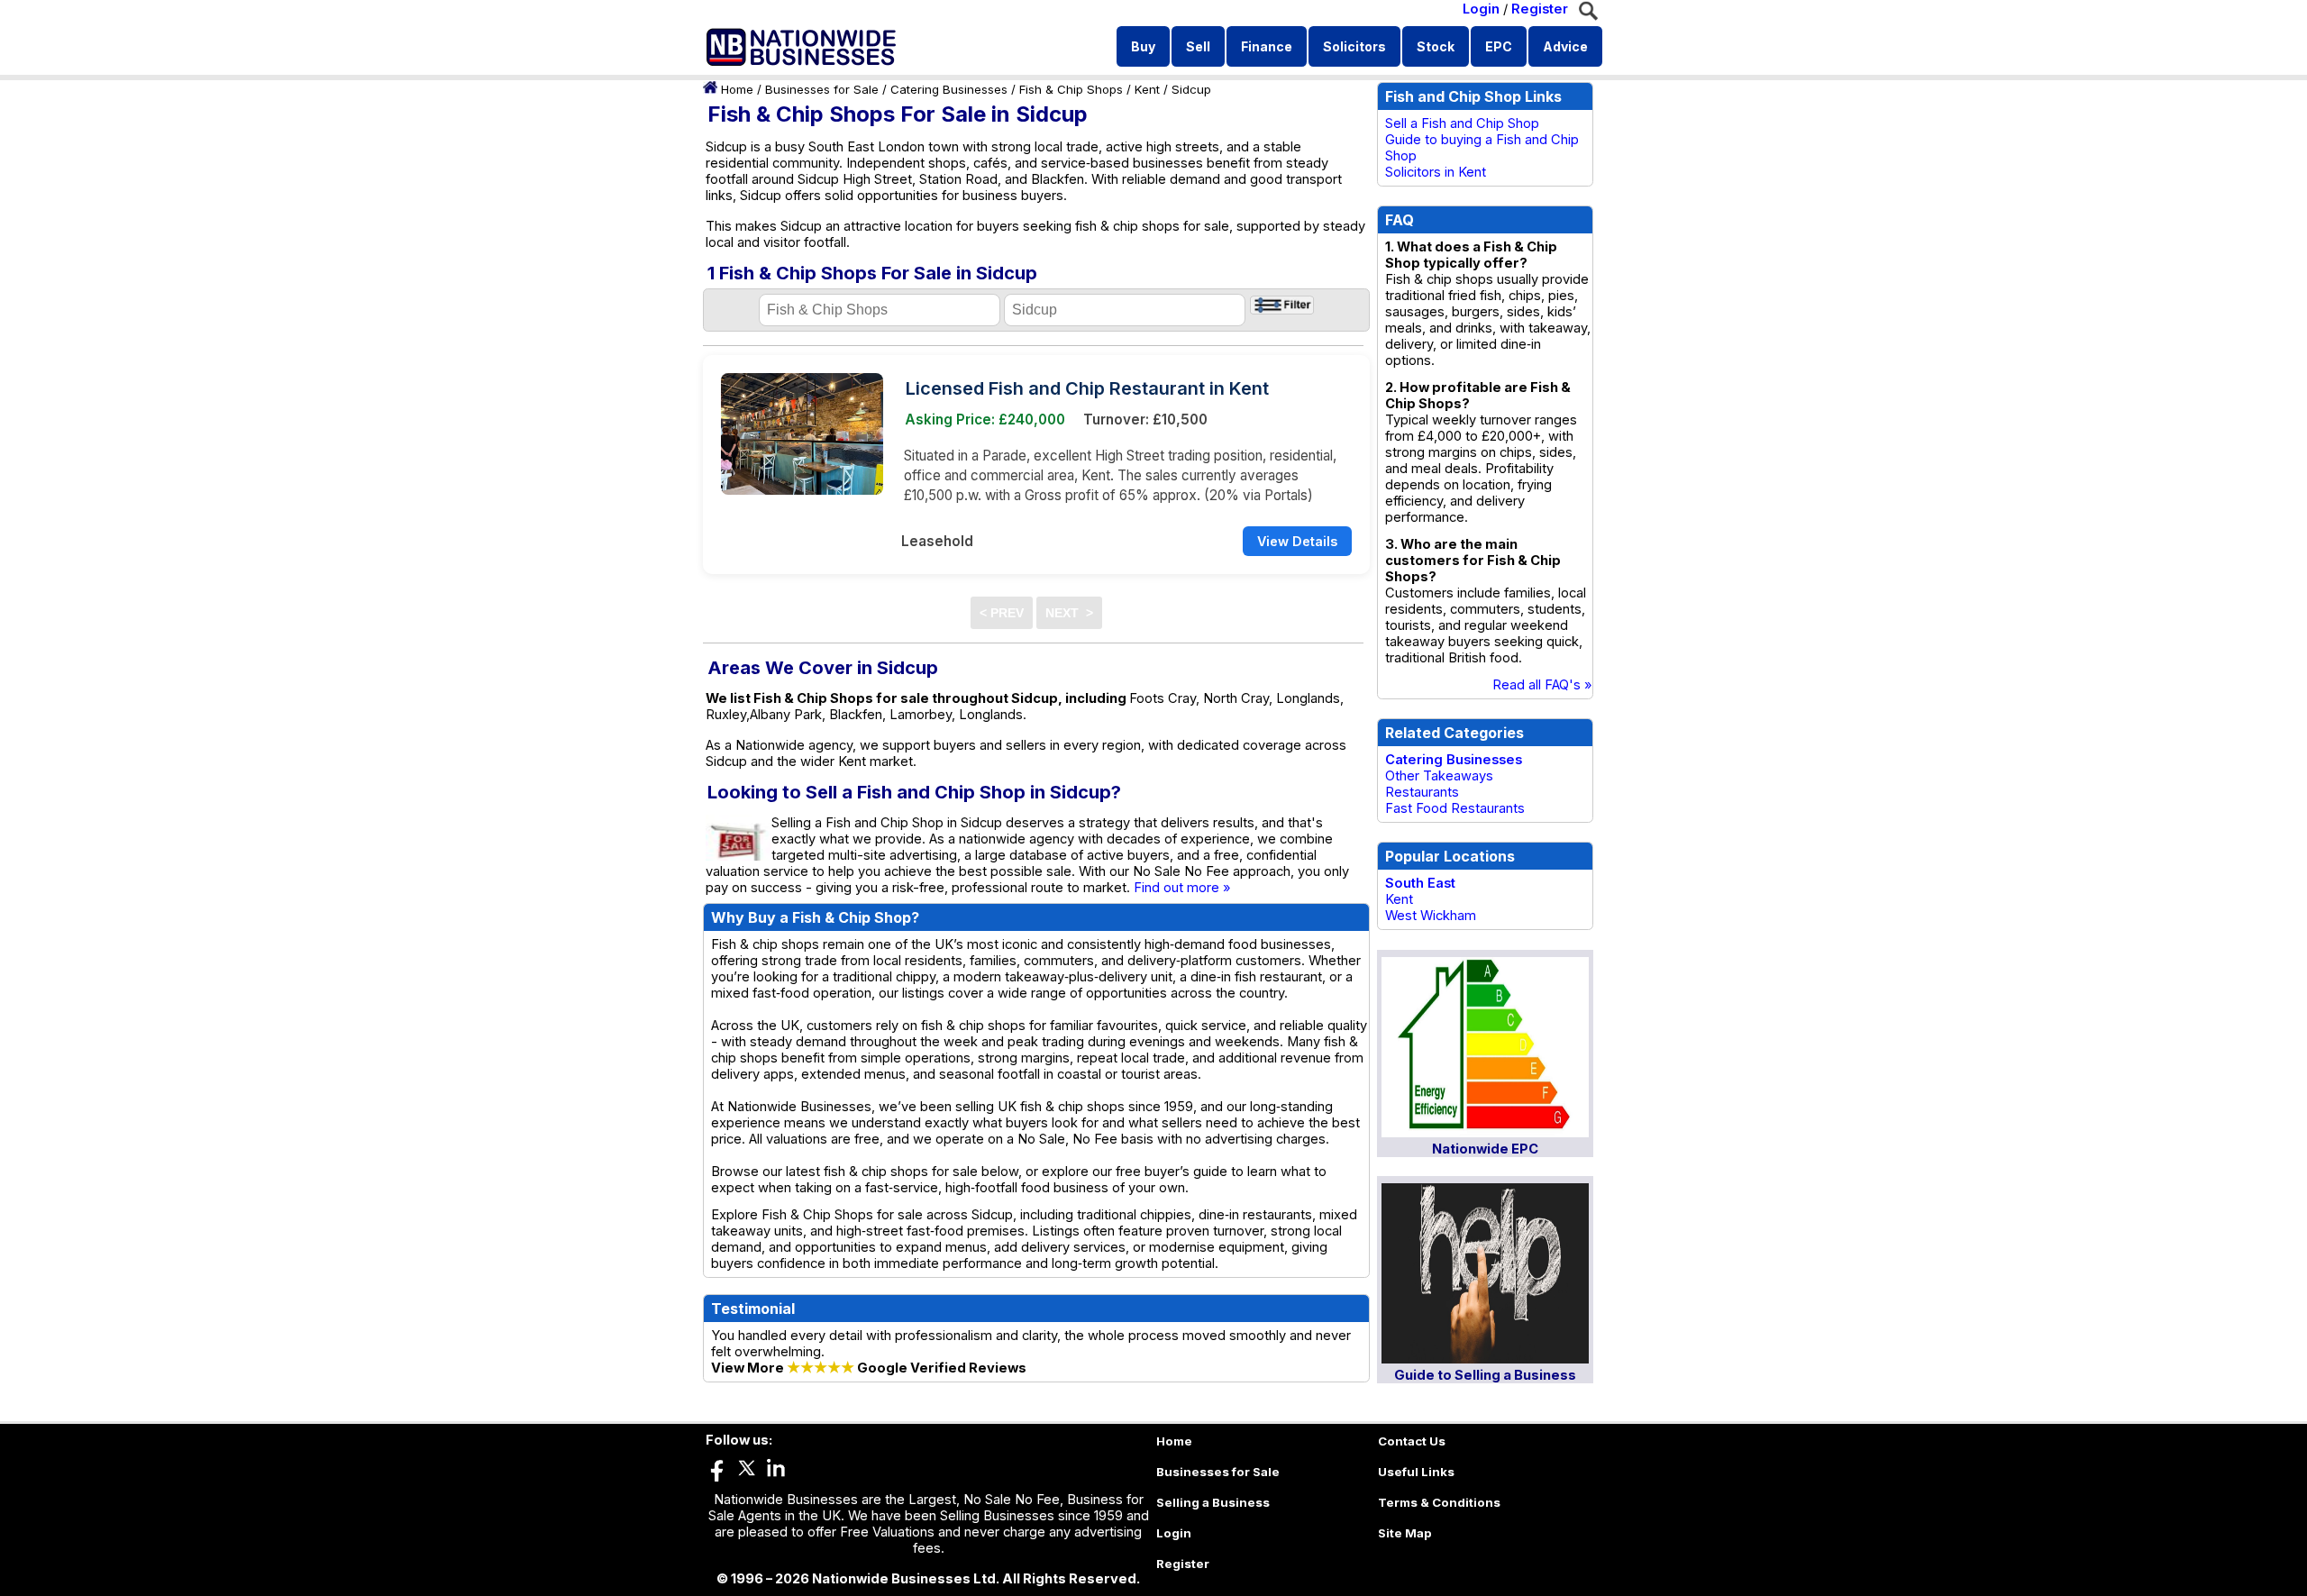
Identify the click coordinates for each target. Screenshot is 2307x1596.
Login (1481, 9)
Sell (1198, 46)
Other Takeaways (1439, 776)
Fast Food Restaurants (1455, 808)
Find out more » (1182, 888)
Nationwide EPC (1485, 1149)
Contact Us (1412, 1441)
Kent (1147, 89)
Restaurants (1422, 792)
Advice (1565, 46)
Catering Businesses (949, 89)
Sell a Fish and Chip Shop (1462, 123)
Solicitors (1354, 46)
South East (1420, 883)
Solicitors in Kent (1436, 172)
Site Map (1405, 1533)
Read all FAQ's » (1542, 685)
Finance (1267, 46)
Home (737, 89)
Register (1540, 9)
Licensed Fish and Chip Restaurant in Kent (1087, 388)
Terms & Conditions (1439, 1502)
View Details (1297, 541)
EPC (1499, 46)
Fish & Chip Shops (1071, 89)
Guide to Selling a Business (1485, 1375)
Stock (1436, 46)
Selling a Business (1213, 1502)
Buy (1143, 46)
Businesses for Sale (822, 89)
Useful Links (1416, 1472)
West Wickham (1431, 916)
